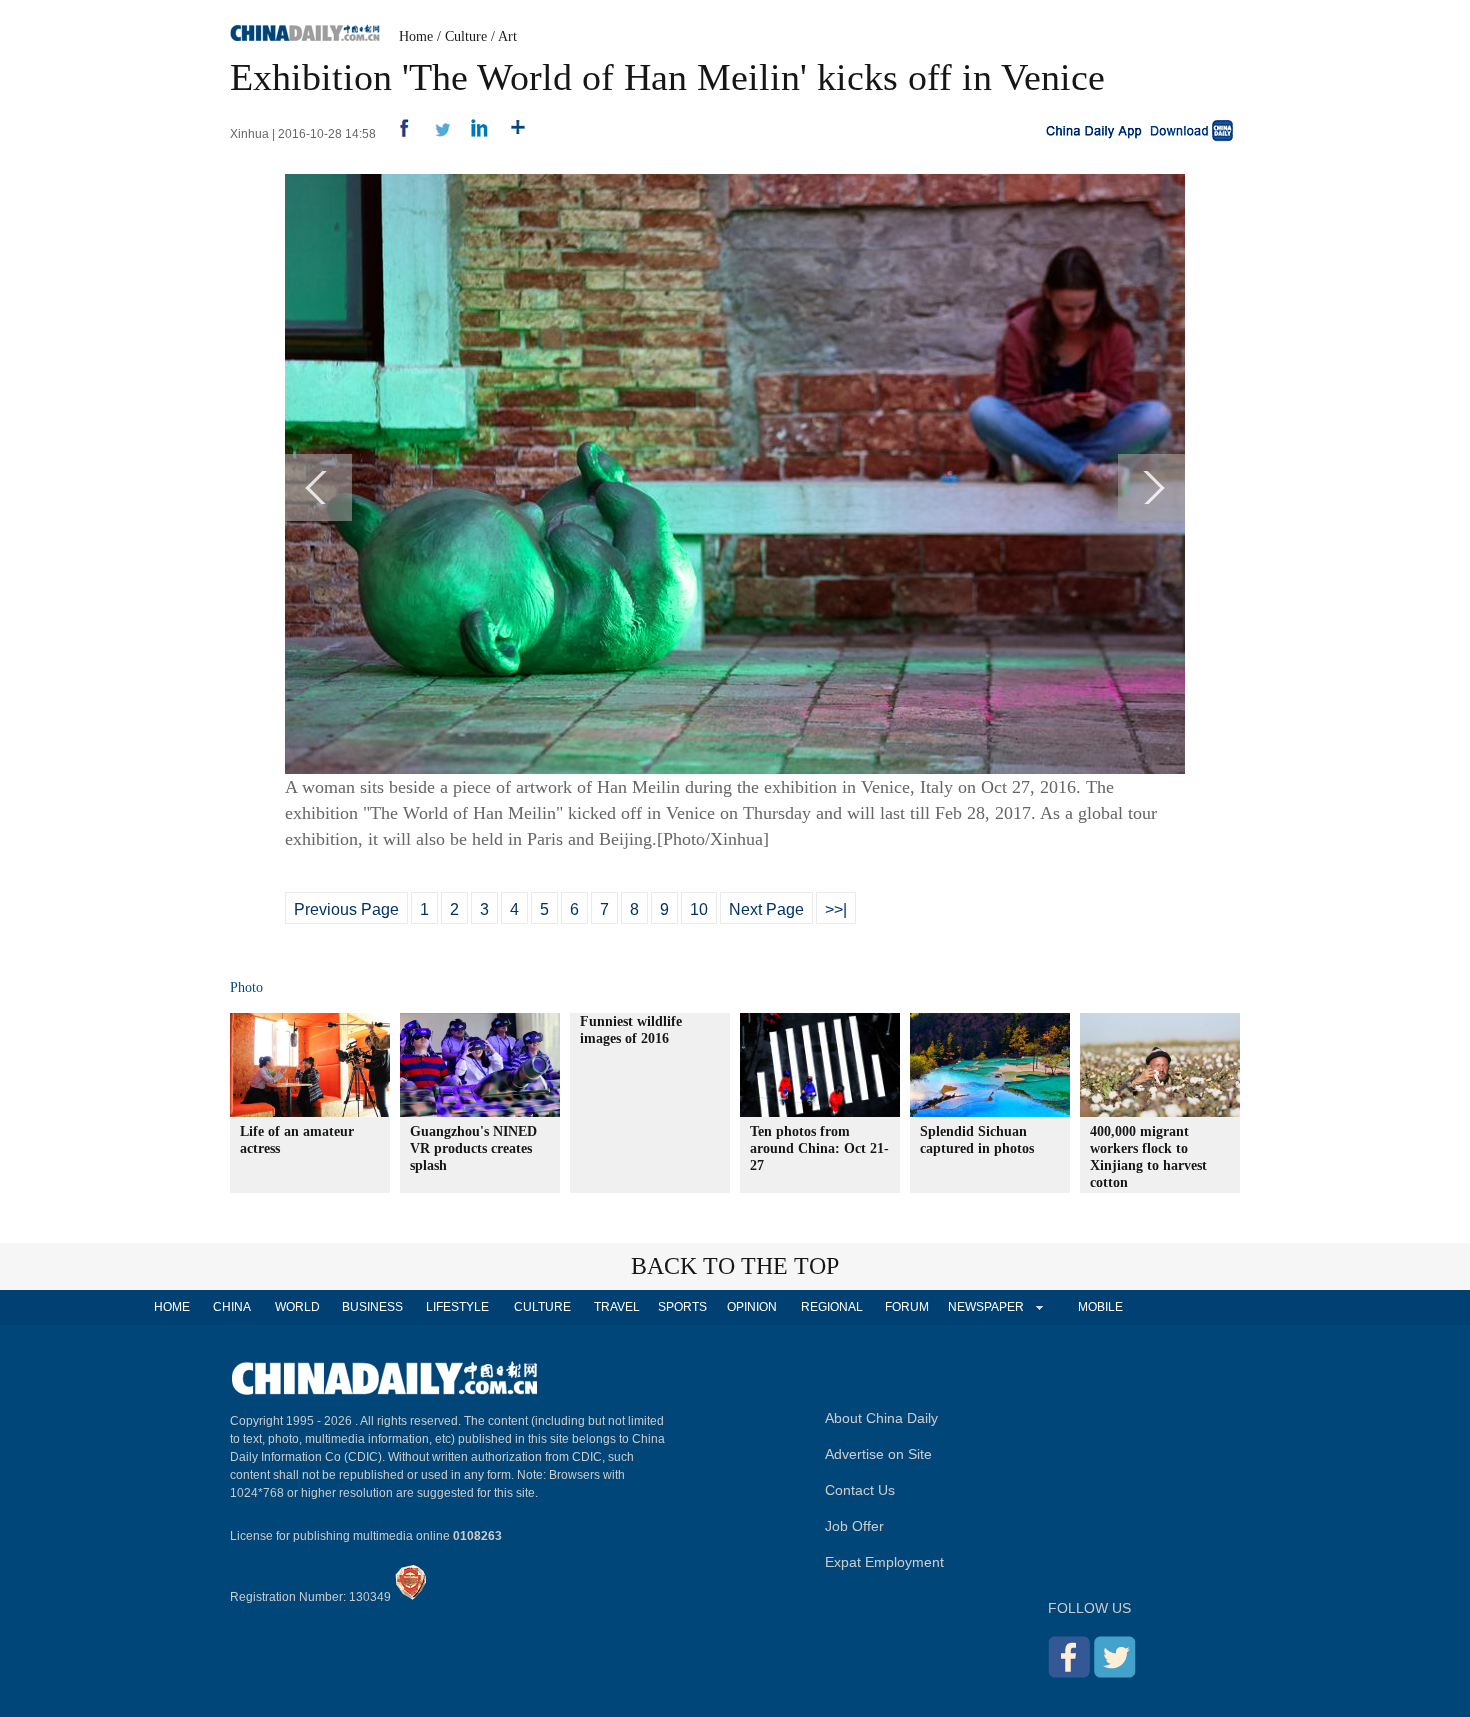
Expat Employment (884, 1562)
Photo (246, 987)
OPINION (752, 1307)
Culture (466, 36)
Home (416, 36)
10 (699, 909)
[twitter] (434, 134)
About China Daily (881, 1418)
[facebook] (396, 134)
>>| (836, 909)
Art (507, 36)
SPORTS (682, 1307)
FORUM (907, 1307)
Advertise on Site (878, 1454)
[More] (510, 134)
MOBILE (1100, 1307)
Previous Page (346, 909)
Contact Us (860, 1490)
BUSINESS (372, 1307)
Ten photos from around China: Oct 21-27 (819, 1148)
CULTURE (542, 1307)
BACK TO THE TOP (735, 1266)
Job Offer (854, 1526)
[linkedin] (472, 134)
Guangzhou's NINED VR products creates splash (473, 1148)
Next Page (766, 909)
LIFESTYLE (457, 1307)
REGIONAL (832, 1307)
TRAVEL (617, 1307)
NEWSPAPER (985, 1307)
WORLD (297, 1307)
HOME (172, 1307)
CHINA (232, 1307)
